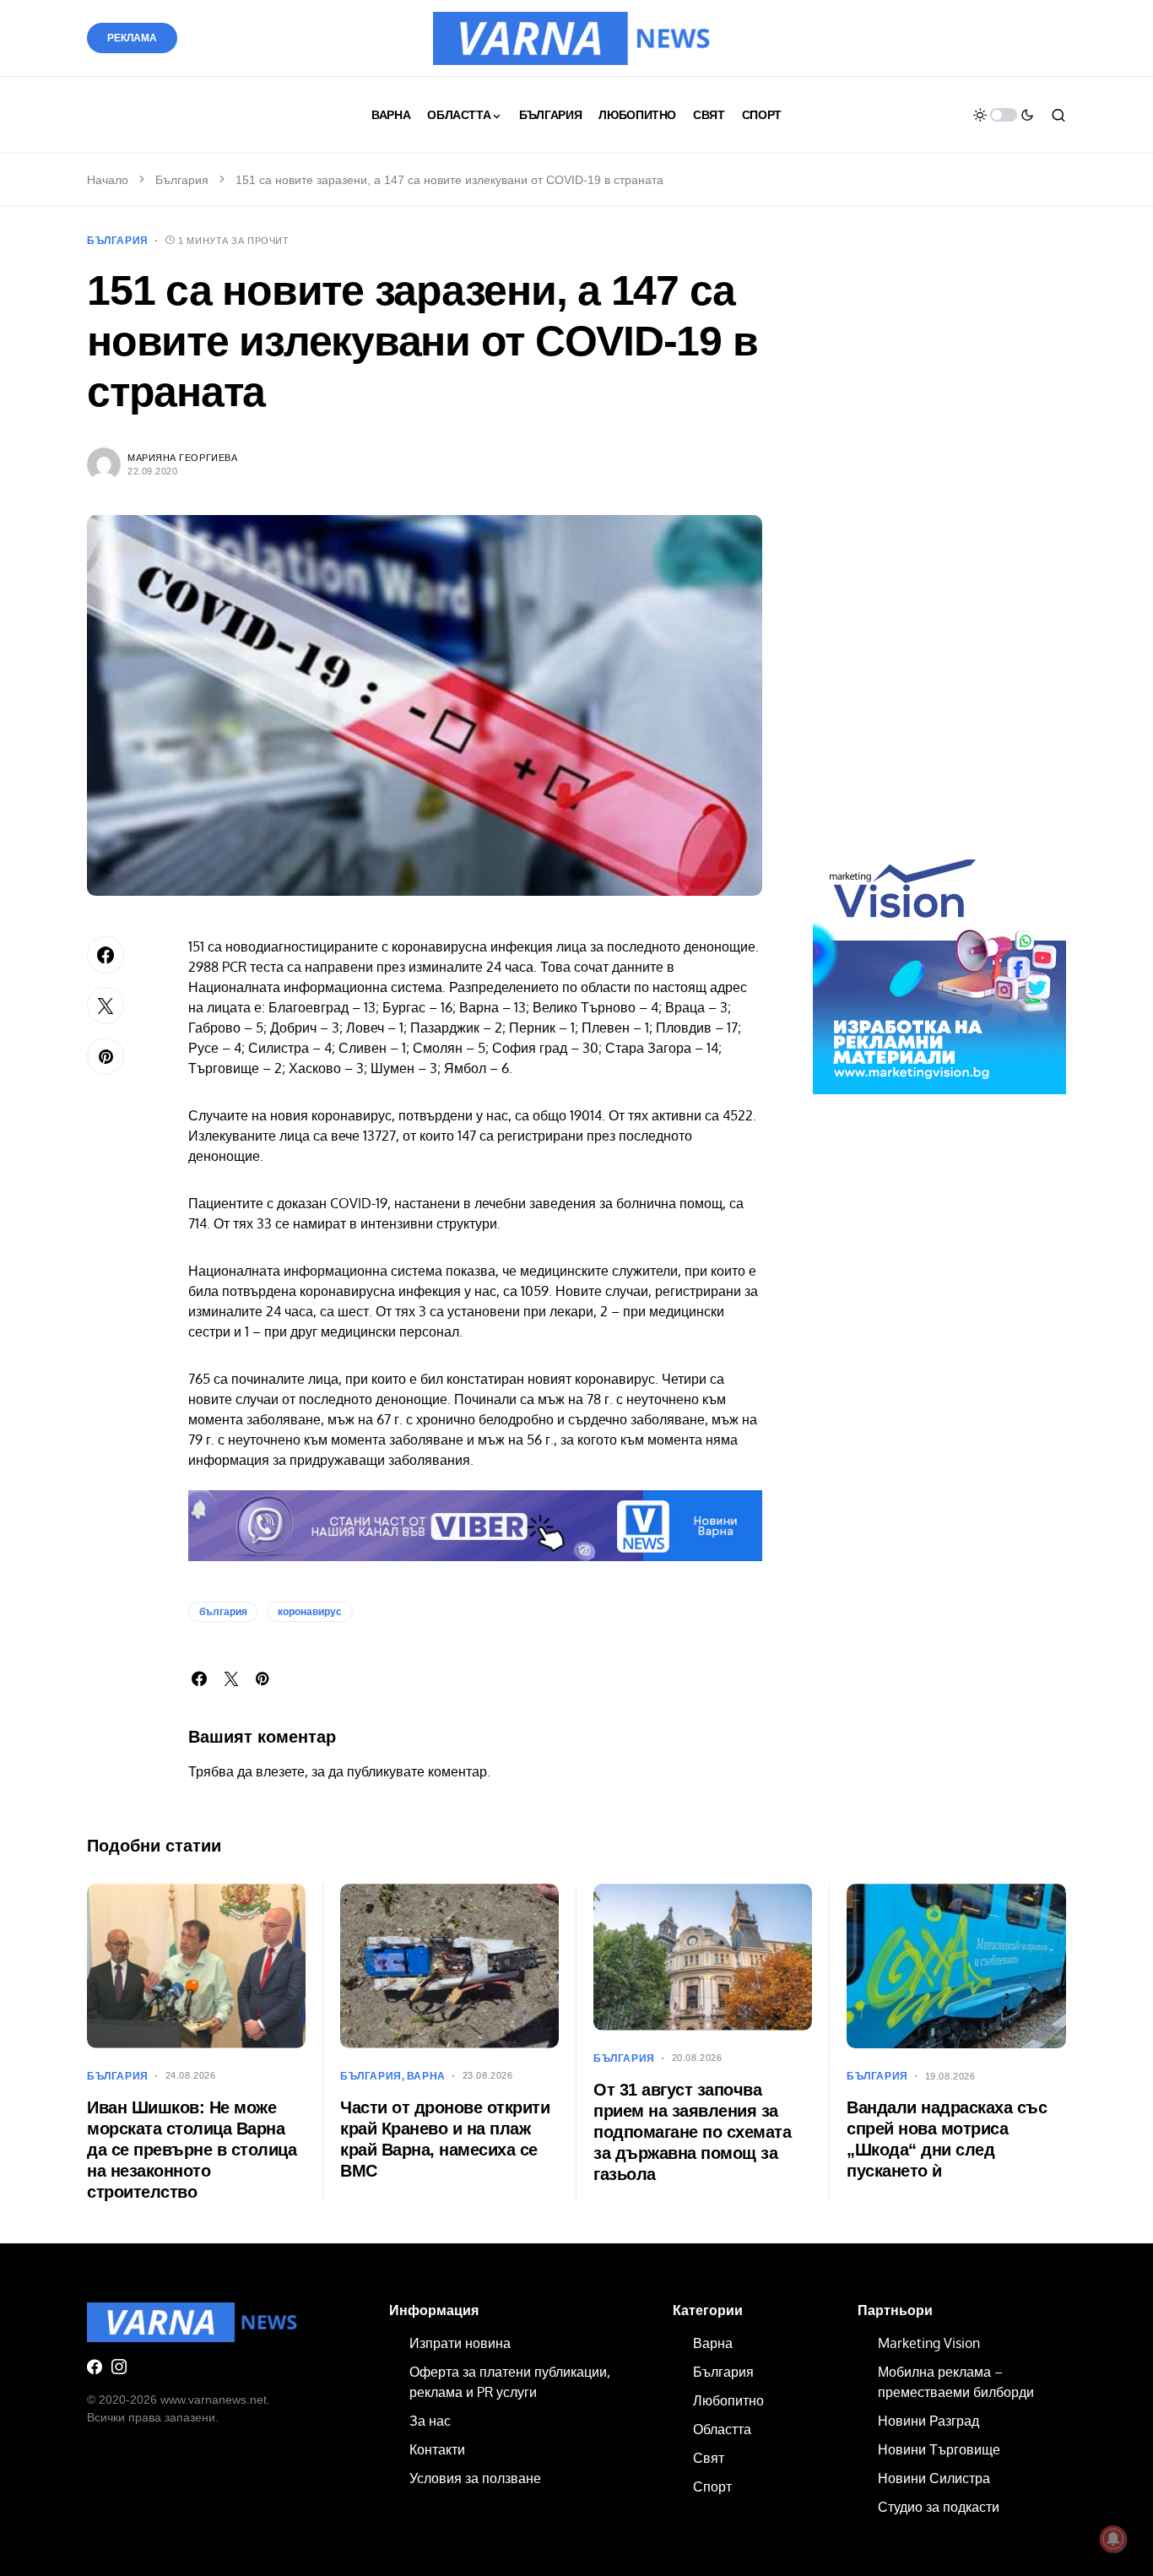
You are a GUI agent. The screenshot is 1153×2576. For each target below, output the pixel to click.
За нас (430, 2421)
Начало (108, 180)
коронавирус (310, 1612)
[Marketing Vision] (939, 967)
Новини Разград (928, 2421)
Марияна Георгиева (182, 458)
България (182, 180)
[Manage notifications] (1113, 2539)
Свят (709, 2458)
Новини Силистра (934, 2478)
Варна (426, 2076)
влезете (280, 1771)
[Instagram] (119, 2367)
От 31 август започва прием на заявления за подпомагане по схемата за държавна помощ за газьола (692, 2132)
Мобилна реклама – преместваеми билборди (956, 2382)
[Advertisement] (939, 547)
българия (223, 1612)
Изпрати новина (460, 2343)
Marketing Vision (929, 2343)
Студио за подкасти (939, 2507)
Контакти (437, 2449)
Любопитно (728, 2400)
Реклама (132, 38)
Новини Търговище (939, 2449)
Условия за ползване (475, 2478)
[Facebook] (95, 2367)
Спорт (712, 2487)
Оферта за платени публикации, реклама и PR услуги (510, 2382)
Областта (722, 2429)
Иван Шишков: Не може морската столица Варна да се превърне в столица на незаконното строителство (192, 2150)
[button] (1004, 115)
